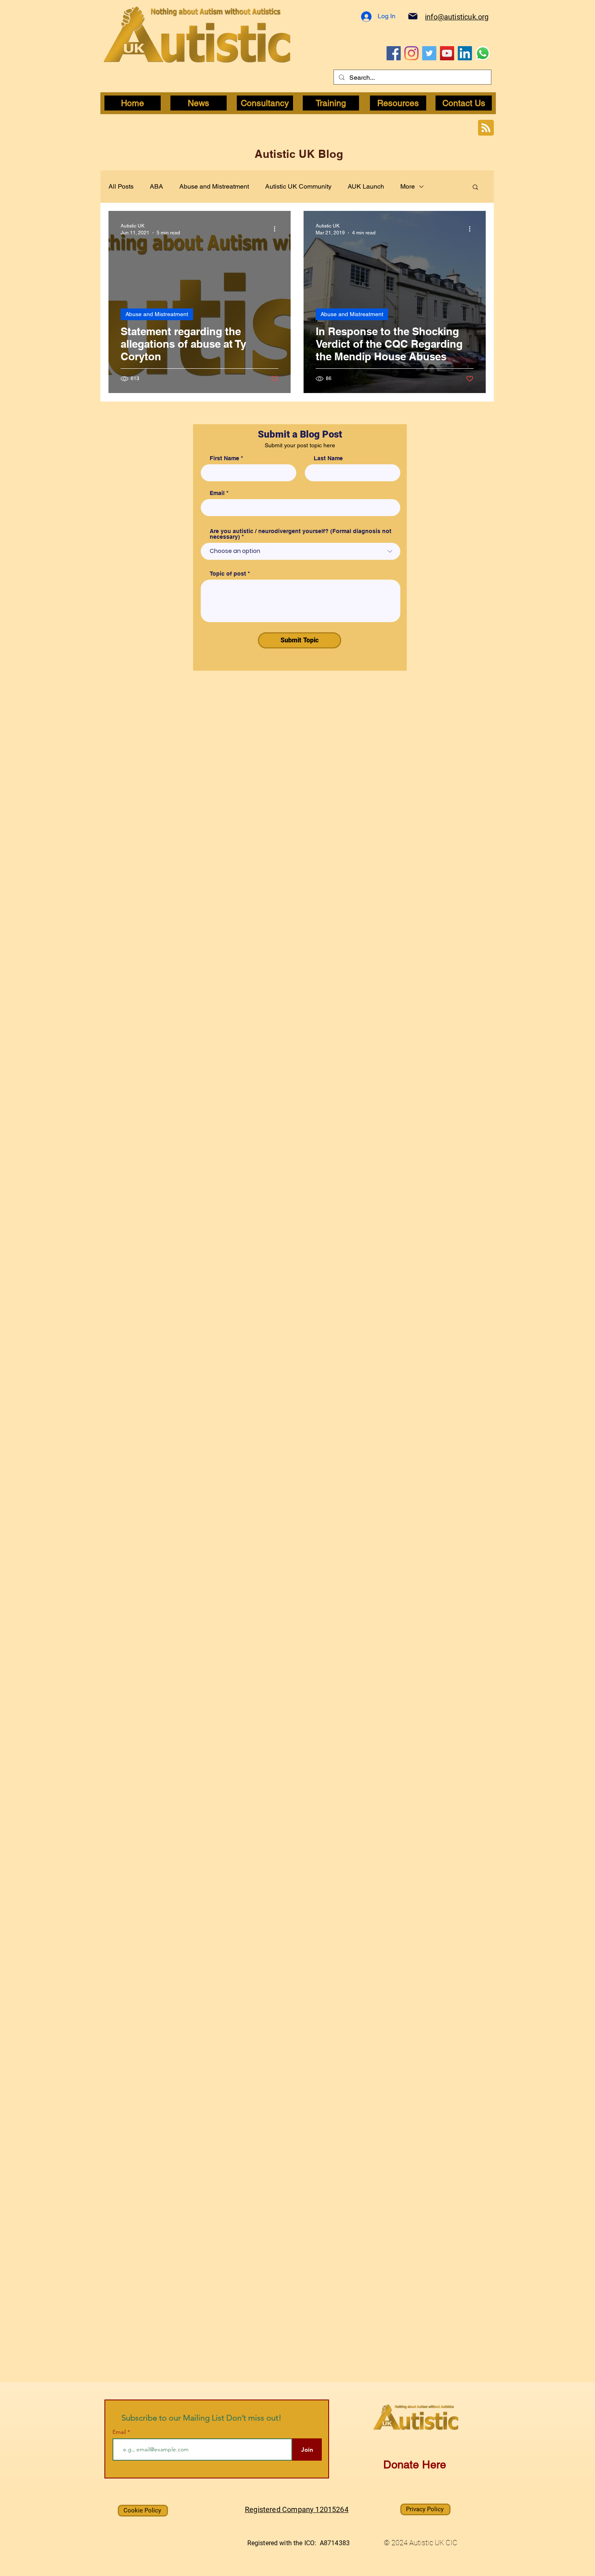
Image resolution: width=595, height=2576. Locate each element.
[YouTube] (447, 53)
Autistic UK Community (298, 186)
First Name (224, 458)
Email (217, 493)
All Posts (121, 186)
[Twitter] (429, 53)
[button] (475, 188)
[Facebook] (394, 53)
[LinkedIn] (465, 53)
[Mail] (413, 16)
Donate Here (415, 2464)
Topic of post (228, 574)
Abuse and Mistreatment (214, 186)
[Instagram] (411, 53)
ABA (156, 186)
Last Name (328, 458)
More (408, 186)
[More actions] (277, 229)
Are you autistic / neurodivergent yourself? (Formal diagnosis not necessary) (301, 534)
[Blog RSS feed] (486, 128)
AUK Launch (366, 186)
